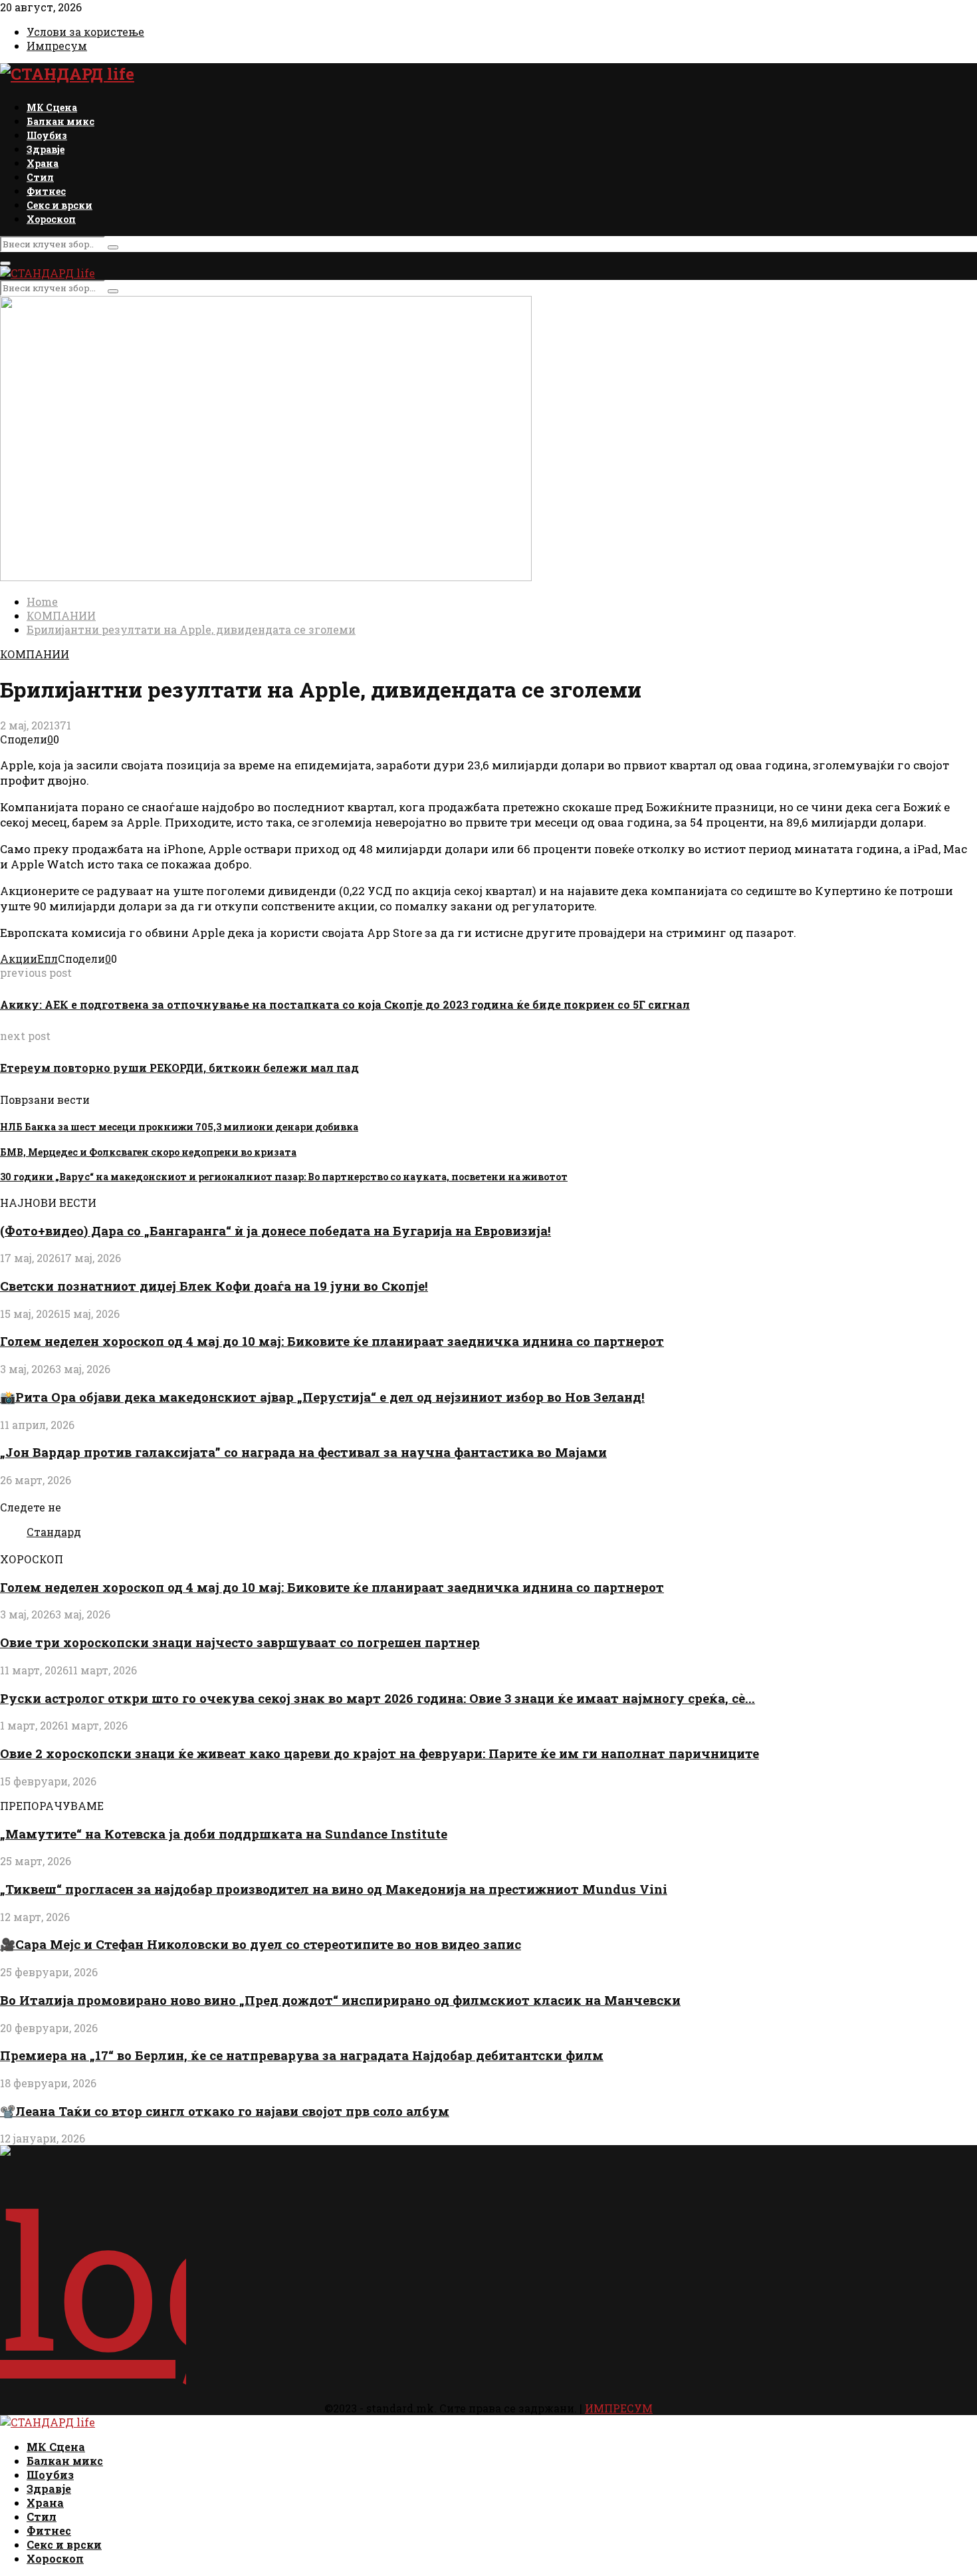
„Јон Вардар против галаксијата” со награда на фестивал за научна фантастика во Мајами (303, 1452)
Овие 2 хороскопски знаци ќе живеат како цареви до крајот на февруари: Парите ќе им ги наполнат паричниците (380, 1753)
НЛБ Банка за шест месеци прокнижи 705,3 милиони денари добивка (179, 1127)
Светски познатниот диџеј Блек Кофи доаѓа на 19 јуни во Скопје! (214, 1286)
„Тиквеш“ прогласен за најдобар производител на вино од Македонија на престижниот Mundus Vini (334, 1889)
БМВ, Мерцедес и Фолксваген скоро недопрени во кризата (148, 1152)
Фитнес (46, 191)
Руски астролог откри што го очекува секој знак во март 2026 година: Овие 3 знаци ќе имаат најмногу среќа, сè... (378, 1698)
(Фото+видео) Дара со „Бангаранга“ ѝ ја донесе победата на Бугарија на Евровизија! (275, 1230)
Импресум (57, 46)
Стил (40, 177)
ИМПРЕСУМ (619, 2408)
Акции (19, 959)
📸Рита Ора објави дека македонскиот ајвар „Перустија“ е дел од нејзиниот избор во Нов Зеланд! (322, 1397)
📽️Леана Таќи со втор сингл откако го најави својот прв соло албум (225, 2111)
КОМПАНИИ (35, 654)
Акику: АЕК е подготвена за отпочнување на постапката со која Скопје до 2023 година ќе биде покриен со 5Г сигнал (345, 1004)
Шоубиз (47, 135)
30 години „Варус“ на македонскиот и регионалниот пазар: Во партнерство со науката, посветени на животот (284, 1177)
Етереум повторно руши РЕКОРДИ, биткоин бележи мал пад (179, 1068)
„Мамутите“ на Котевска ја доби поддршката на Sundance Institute (224, 1834)
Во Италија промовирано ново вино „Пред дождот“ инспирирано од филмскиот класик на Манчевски (340, 2000)
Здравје (46, 149)
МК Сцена (52, 107)
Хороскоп (51, 219)
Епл (48, 959)
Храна (43, 163)
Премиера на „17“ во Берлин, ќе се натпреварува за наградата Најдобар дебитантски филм (302, 2055)
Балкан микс (60, 121)
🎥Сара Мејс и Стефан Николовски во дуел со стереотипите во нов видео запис (261, 1944)
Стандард (54, 1532)
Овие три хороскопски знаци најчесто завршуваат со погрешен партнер (240, 1642)
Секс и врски (59, 205)
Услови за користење (85, 32)
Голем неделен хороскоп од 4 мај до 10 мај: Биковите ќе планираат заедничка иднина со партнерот (332, 1341)
